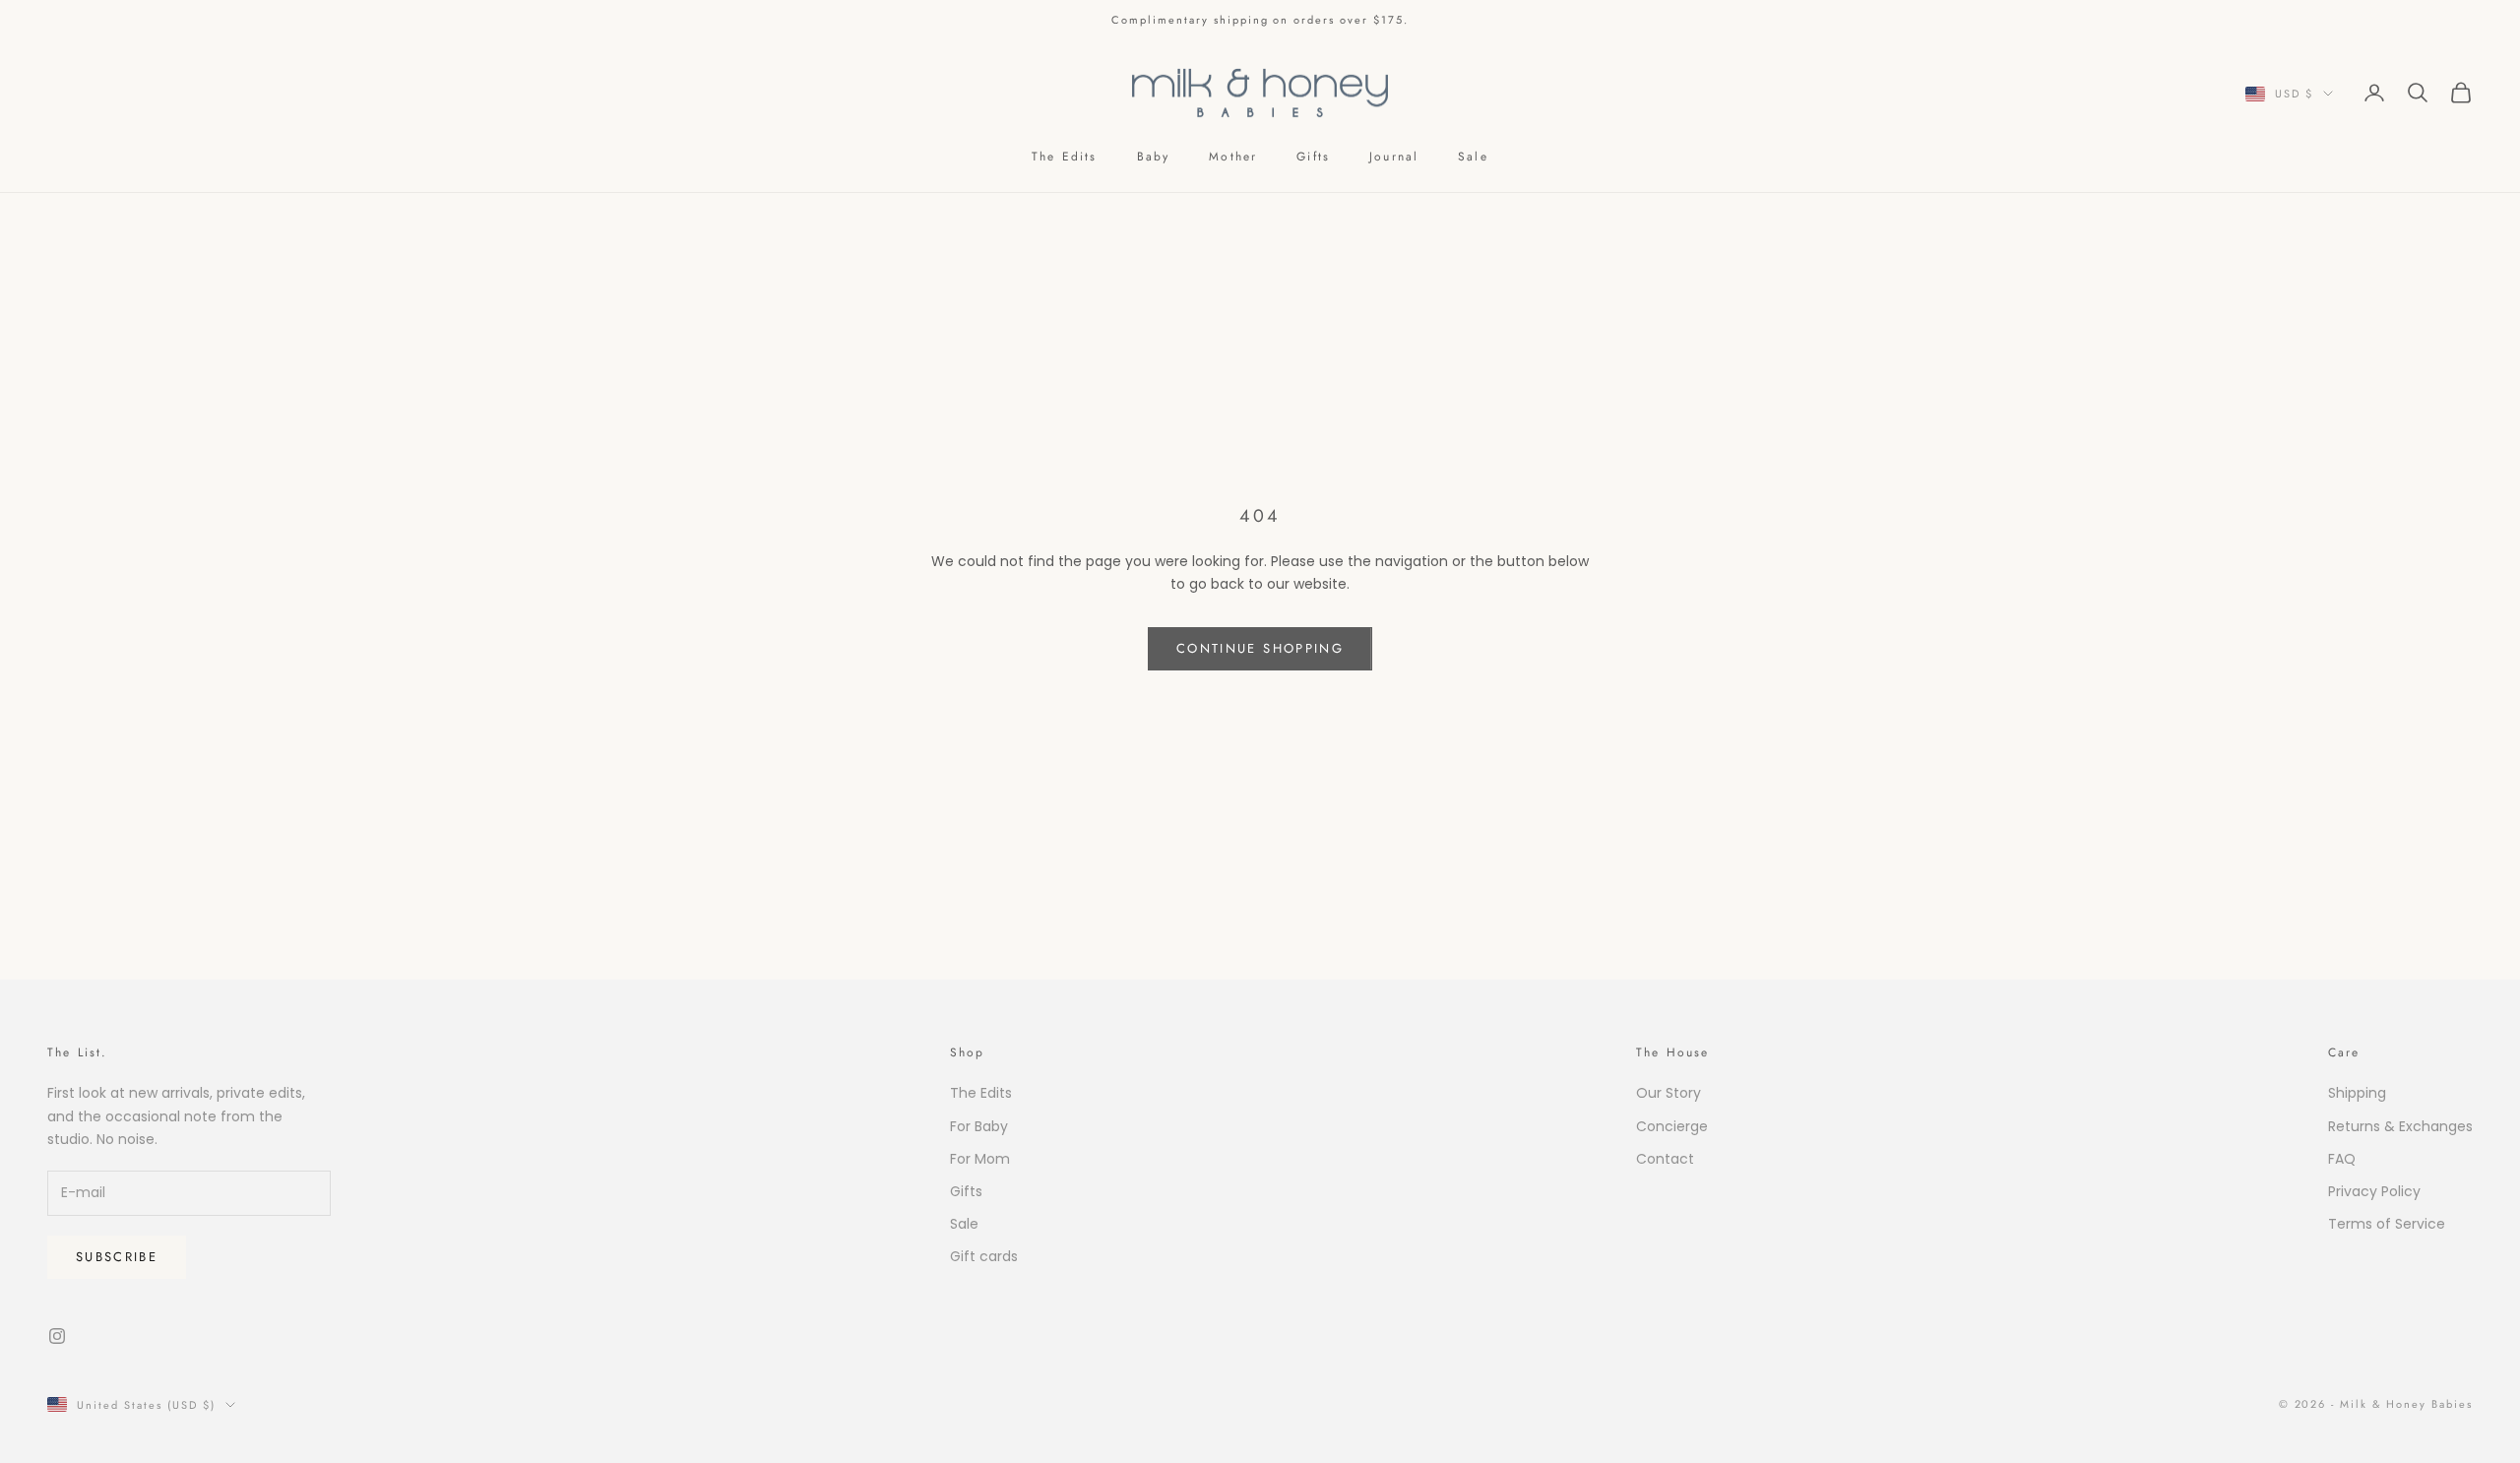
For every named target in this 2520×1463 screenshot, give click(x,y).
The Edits (1064, 157)
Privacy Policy (2374, 1191)
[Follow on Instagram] (57, 1336)
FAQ (2342, 1159)
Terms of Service (2387, 1224)
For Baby (979, 1126)
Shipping (2357, 1093)
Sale (1473, 157)
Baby (1154, 157)
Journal (1394, 157)
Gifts (1313, 157)
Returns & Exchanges (2400, 1126)
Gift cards (984, 1256)
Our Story (1669, 1093)
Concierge (1672, 1126)
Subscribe (117, 1257)
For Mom (980, 1159)
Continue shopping (1260, 648)
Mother (1233, 157)
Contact (1665, 1159)
